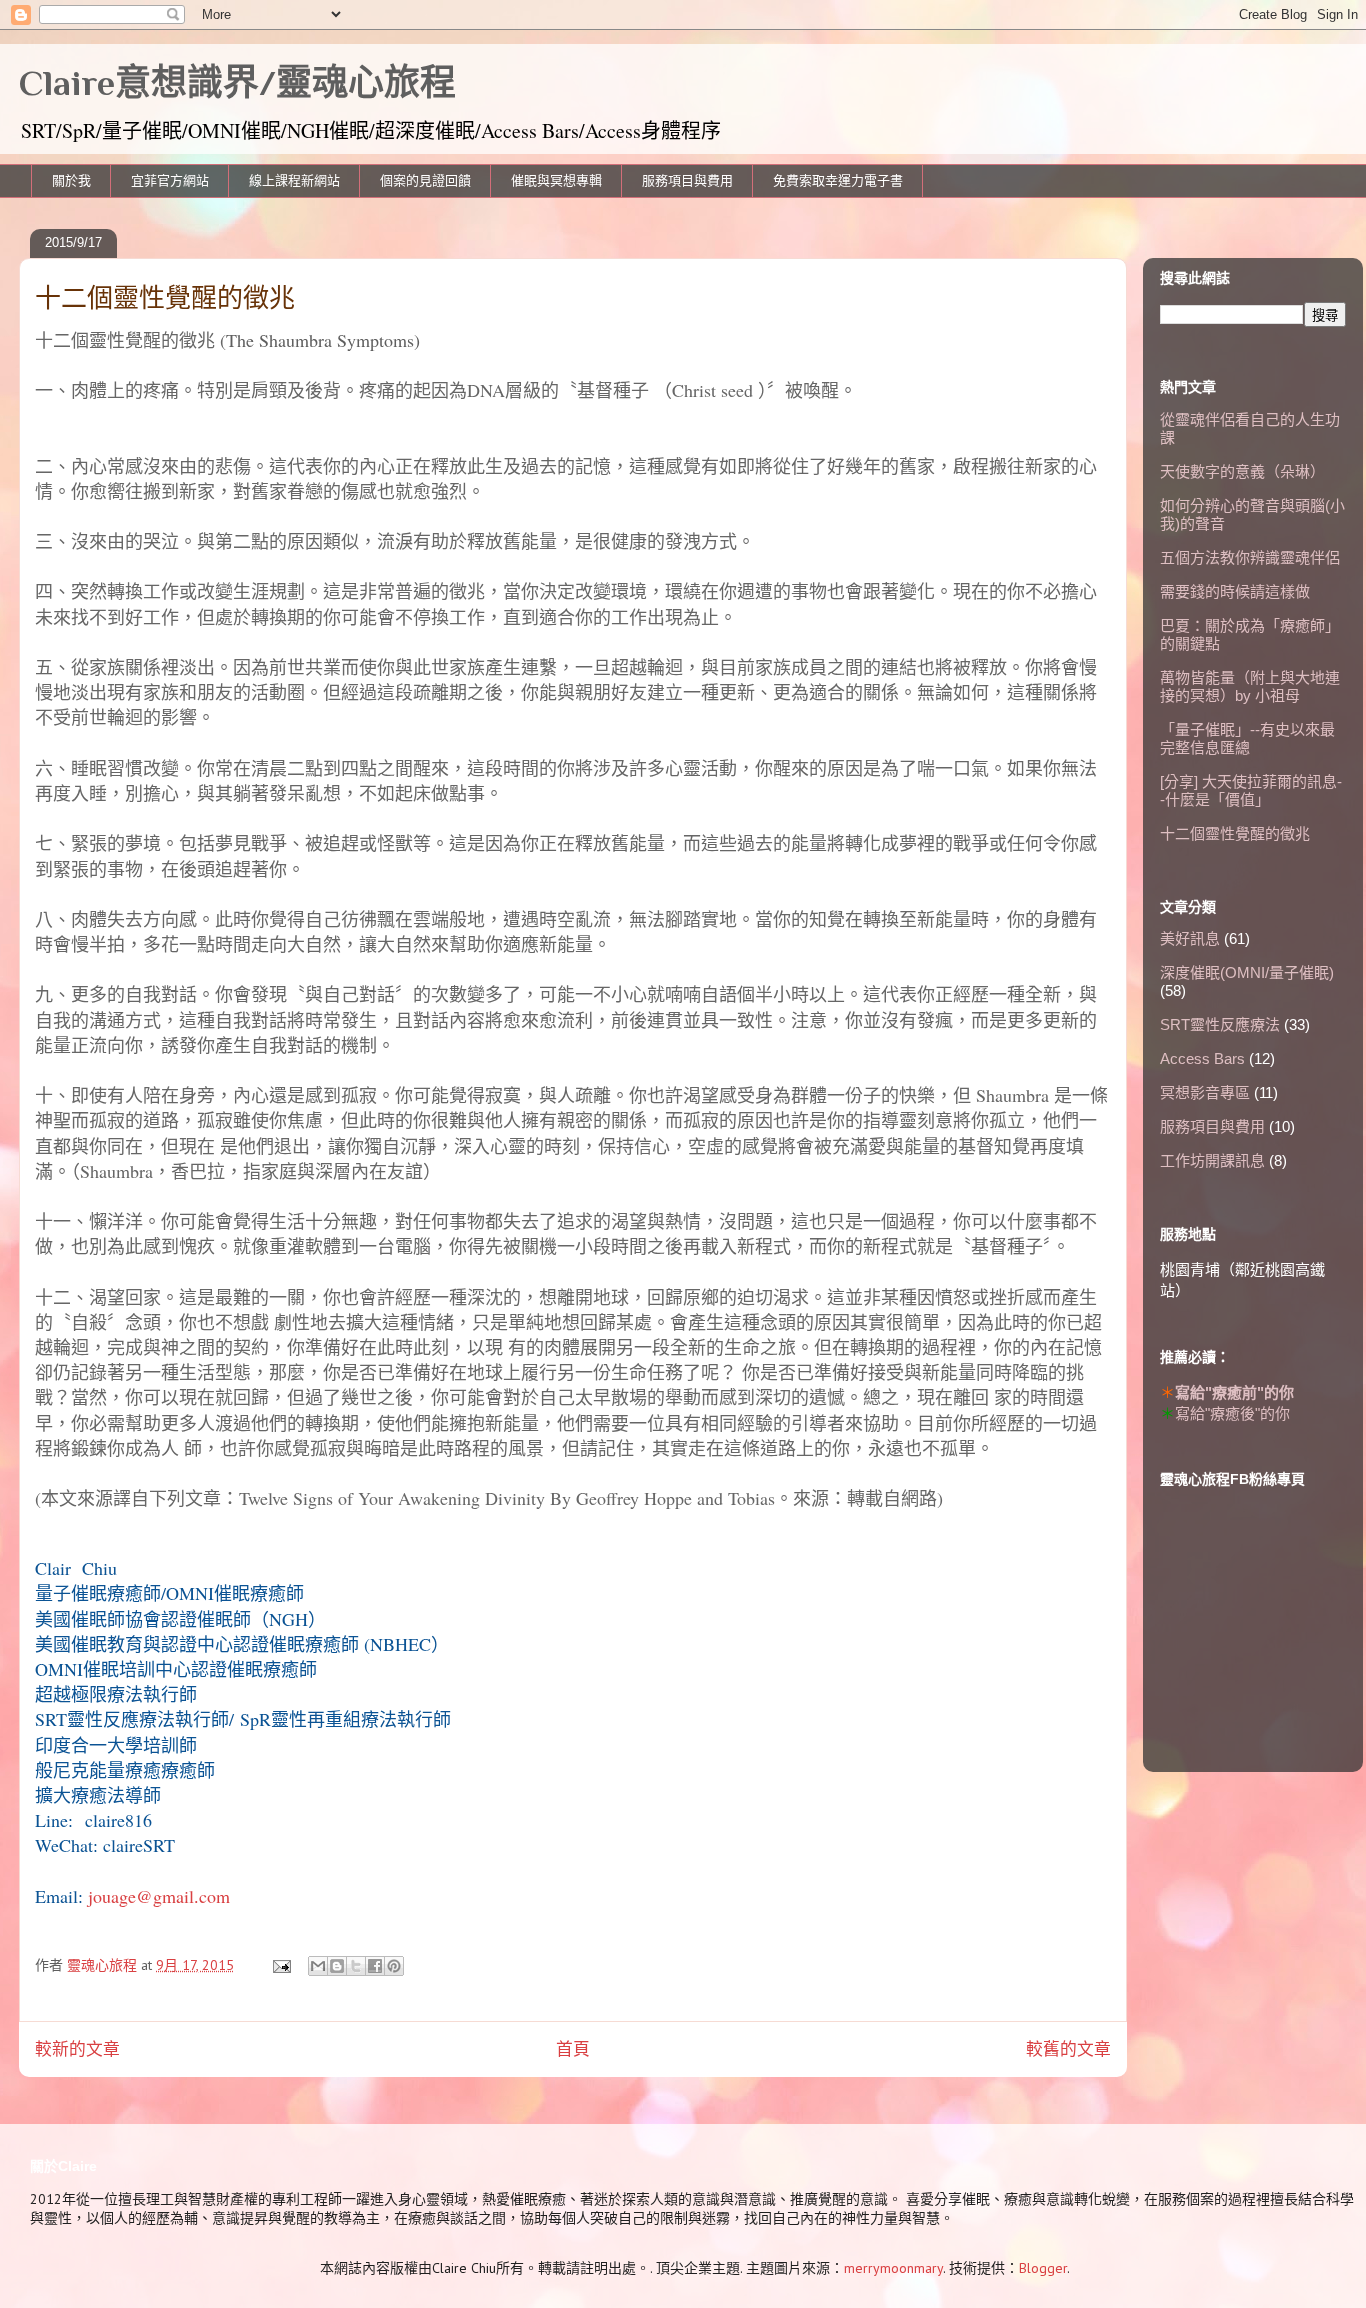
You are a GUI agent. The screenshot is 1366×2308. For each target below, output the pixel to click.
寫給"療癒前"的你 (1234, 1392)
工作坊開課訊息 (1212, 1160)
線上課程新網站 (294, 180)
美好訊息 (1190, 938)
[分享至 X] (356, 1966)
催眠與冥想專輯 (556, 180)
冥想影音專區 (1205, 1092)
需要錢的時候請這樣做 (1235, 591)
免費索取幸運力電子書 (838, 180)
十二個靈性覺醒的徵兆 (1235, 833)
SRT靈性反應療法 (1220, 1024)
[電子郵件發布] (280, 1965)
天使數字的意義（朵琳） (1242, 471)
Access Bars (1202, 1058)
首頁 (573, 2049)
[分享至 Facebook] (375, 1966)
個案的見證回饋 (425, 180)
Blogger (1043, 2268)
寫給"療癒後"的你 (1232, 1413)
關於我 (71, 180)
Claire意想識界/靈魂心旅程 (237, 83)
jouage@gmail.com (159, 1896)
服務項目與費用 (687, 180)
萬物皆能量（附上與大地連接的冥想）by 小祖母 (1250, 686)
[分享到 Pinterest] (394, 1966)
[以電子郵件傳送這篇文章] (318, 1966)
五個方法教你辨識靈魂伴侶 (1250, 557)
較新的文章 (77, 2049)
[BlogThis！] (337, 1966)
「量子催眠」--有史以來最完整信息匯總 (1247, 738)
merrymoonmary (893, 2268)
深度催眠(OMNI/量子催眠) (1247, 972)
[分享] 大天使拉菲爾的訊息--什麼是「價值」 (1251, 790)
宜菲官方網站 (170, 180)
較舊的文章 (1068, 2049)
